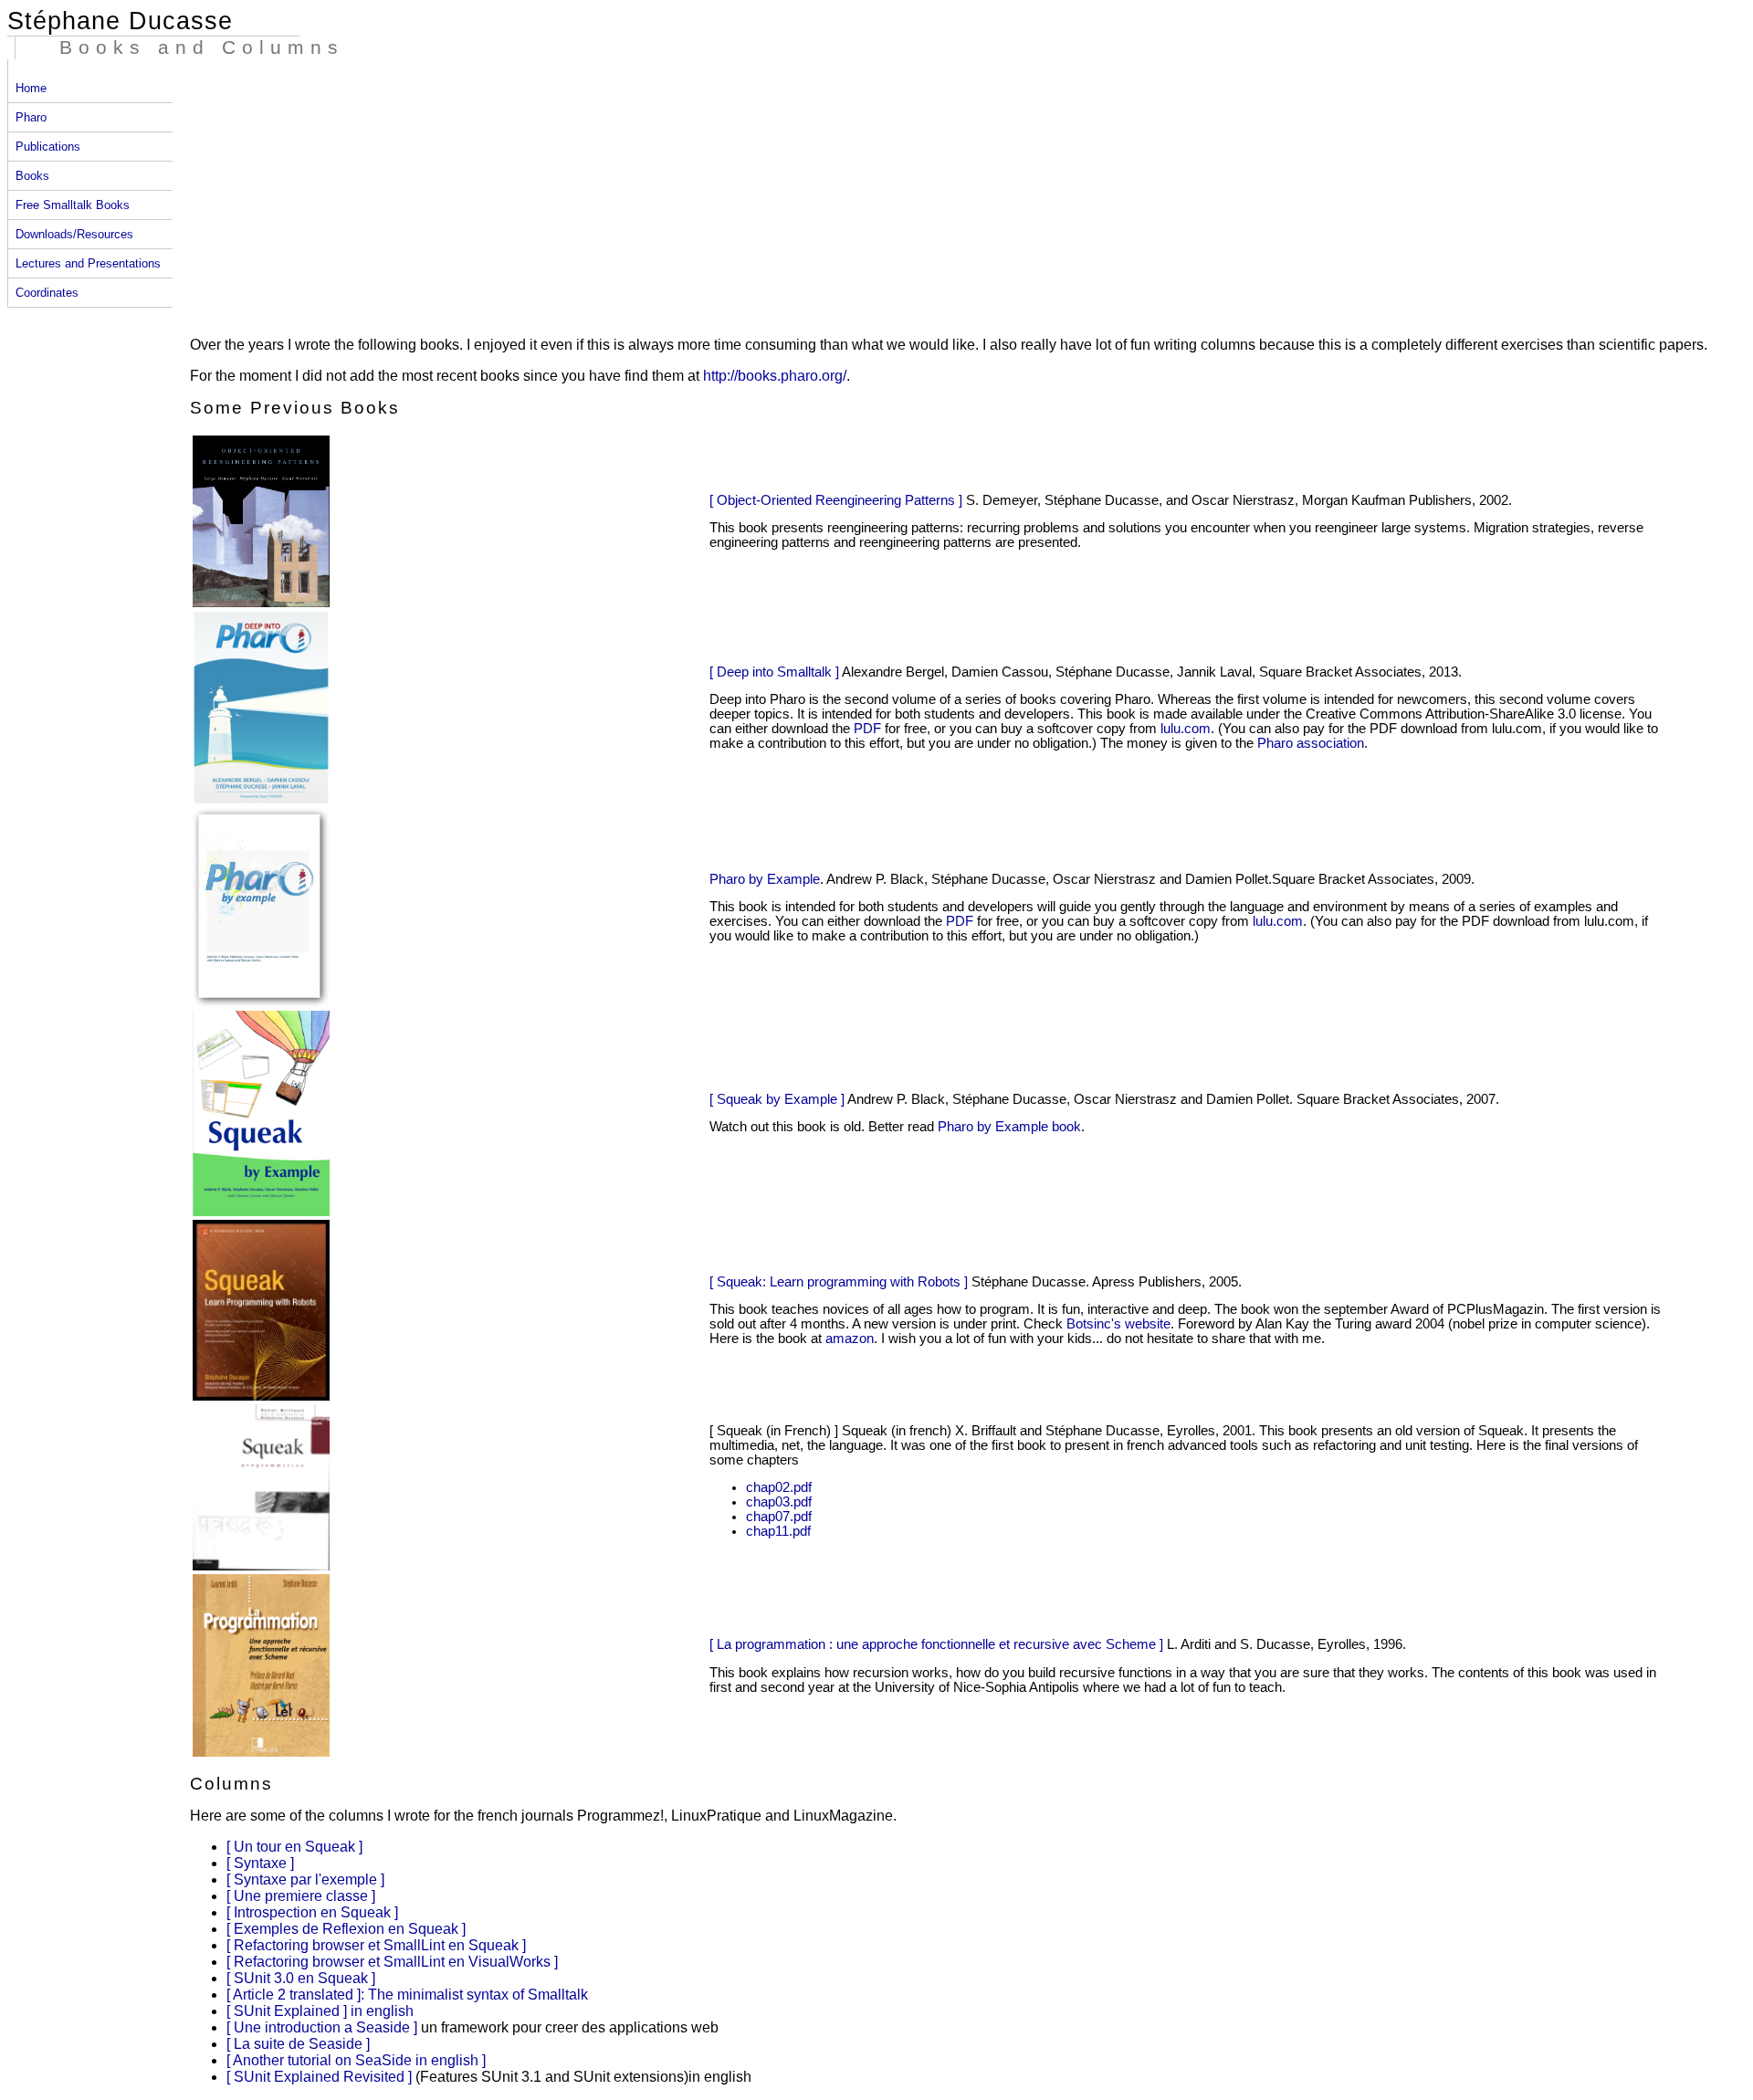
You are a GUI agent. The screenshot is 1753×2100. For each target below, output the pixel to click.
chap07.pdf (779, 1517)
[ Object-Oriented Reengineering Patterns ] (836, 500)
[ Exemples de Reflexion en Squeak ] (346, 1929)
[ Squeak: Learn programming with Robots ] (839, 1282)
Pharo (31, 117)
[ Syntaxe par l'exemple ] (305, 1879)
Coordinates (47, 293)
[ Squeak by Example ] (777, 1099)
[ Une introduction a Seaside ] (324, 2027)
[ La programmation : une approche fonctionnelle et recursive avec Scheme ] (936, 1644)
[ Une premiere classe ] (301, 1896)
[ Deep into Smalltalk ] (774, 672)
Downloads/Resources (74, 234)
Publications (48, 147)
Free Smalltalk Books (73, 205)
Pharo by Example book (1009, 1127)
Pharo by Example (765, 879)
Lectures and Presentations (88, 263)
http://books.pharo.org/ (775, 376)
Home (31, 88)
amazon (850, 1339)
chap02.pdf (779, 1487)
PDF (867, 729)
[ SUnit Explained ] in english (320, 2011)
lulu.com (1186, 729)
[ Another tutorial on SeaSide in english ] (356, 2060)
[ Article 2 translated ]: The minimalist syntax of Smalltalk (407, 1995)
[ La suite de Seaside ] (298, 2044)
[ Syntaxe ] (260, 1863)
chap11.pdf (778, 1531)
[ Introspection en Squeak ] (312, 1912)
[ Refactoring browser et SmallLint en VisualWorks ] (392, 1962)
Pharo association (1311, 743)
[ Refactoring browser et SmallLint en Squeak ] (376, 1945)
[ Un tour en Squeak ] (294, 1847)
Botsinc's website (1118, 1324)
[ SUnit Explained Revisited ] (321, 2077)
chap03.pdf (779, 1502)
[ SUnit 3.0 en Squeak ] (301, 1978)
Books (32, 176)
